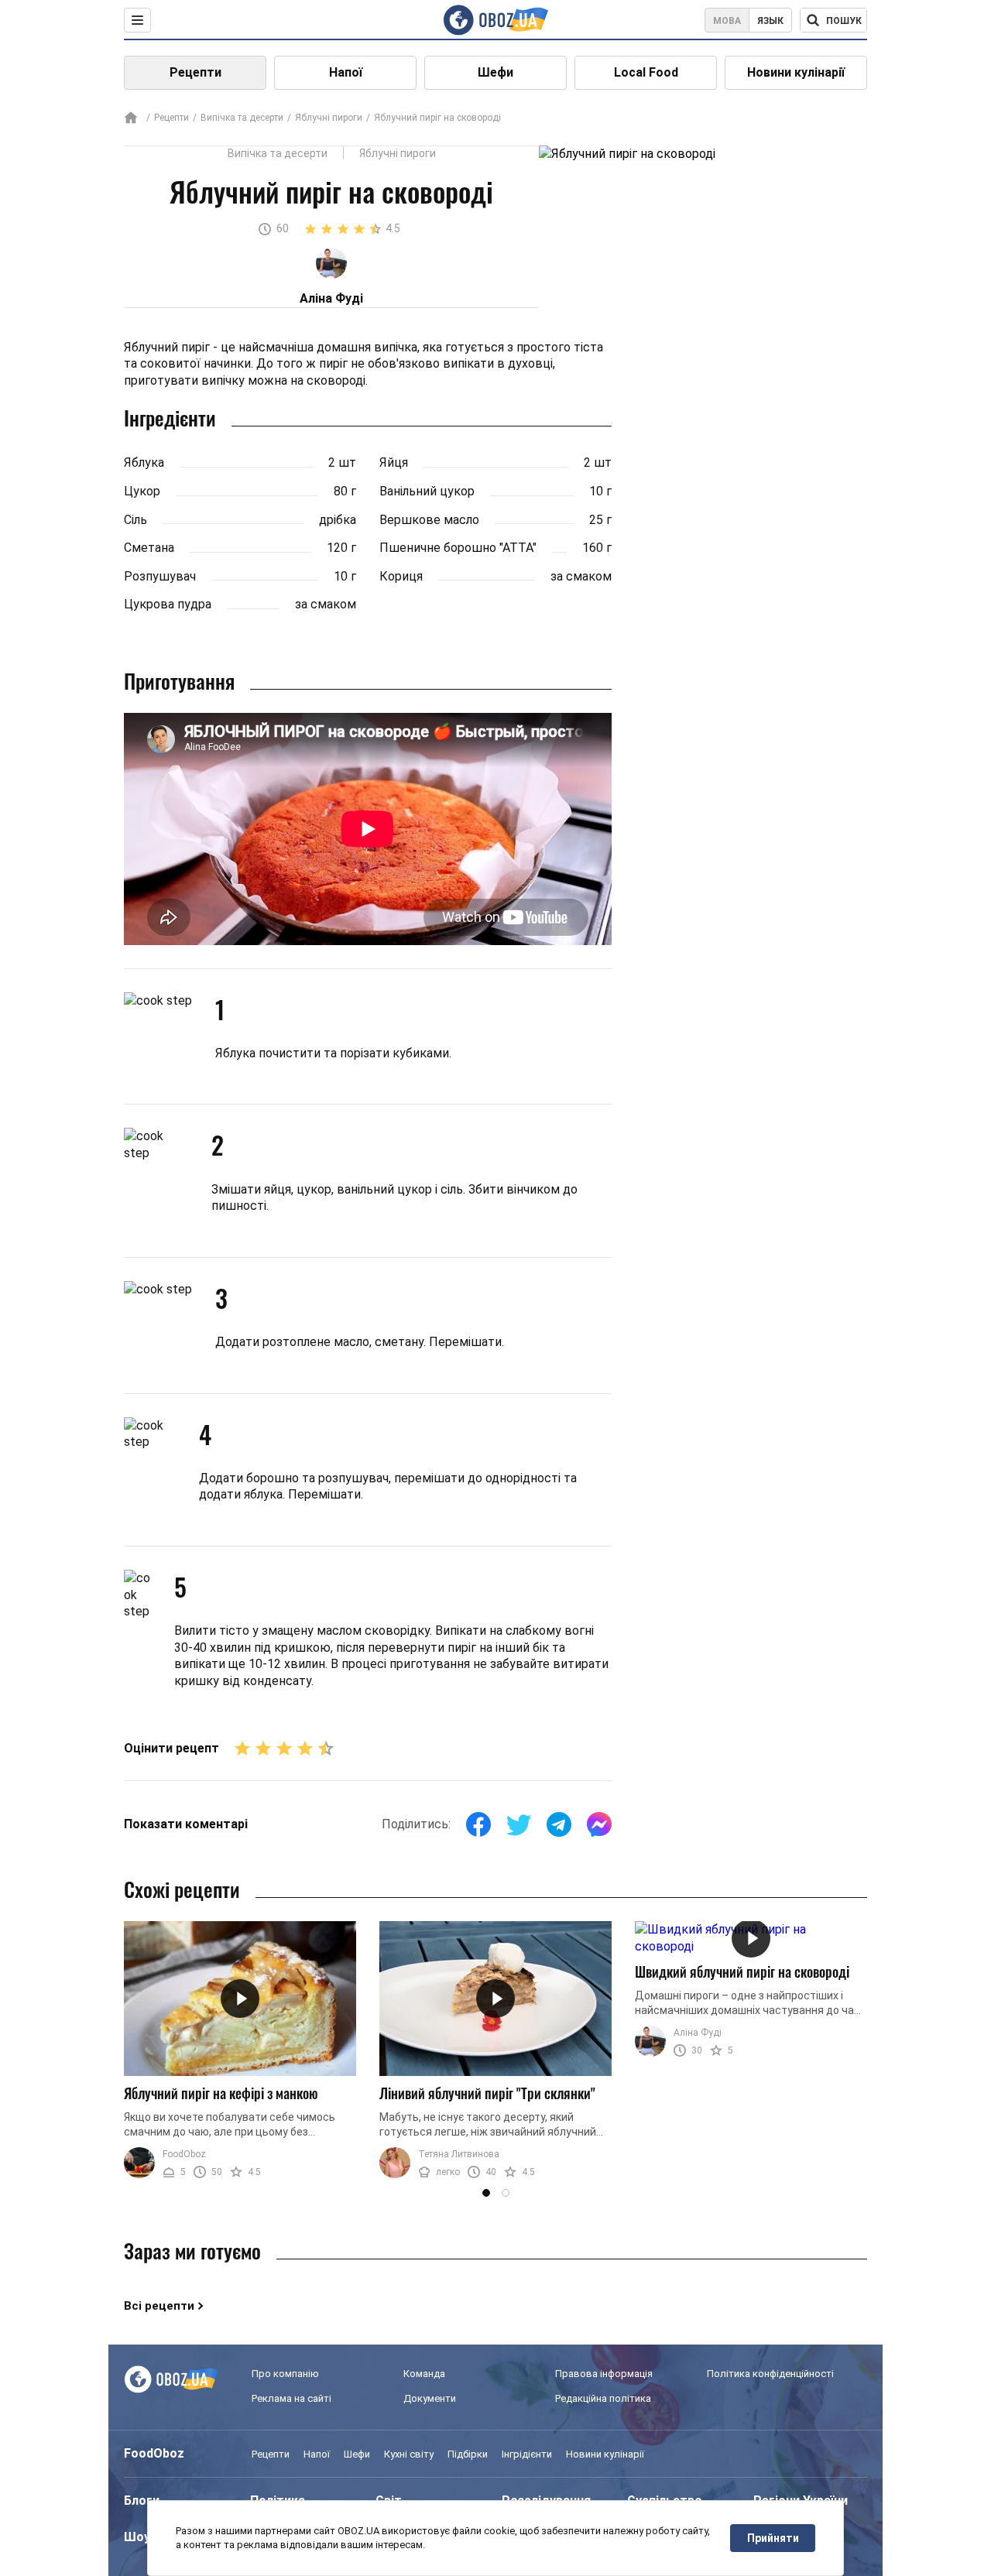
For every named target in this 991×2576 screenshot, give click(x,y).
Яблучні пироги (329, 118)
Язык (770, 21)
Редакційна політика (603, 2398)
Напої (346, 72)
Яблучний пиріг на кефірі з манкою (221, 2093)
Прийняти (773, 2538)
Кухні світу (409, 2454)
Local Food (646, 72)
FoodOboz (184, 2154)
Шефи (495, 72)
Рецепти (195, 72)
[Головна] (131, 119)
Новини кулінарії (796, 72)
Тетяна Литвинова (459, 2154)
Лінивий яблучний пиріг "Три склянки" (487, 2093)
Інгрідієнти (527, 2454)
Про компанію (285, 2374)
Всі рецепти (159, 2306)
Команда (424, 2374)
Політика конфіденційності (770, 2374)
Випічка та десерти (242, 118)
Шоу (137, 2537)
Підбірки (468, 2454)
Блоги (142, 2501)
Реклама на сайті (291, 2398)
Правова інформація (604, 2374)
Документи (430, 2398)
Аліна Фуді (698, 2033)
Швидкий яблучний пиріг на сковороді (742, 1971)
